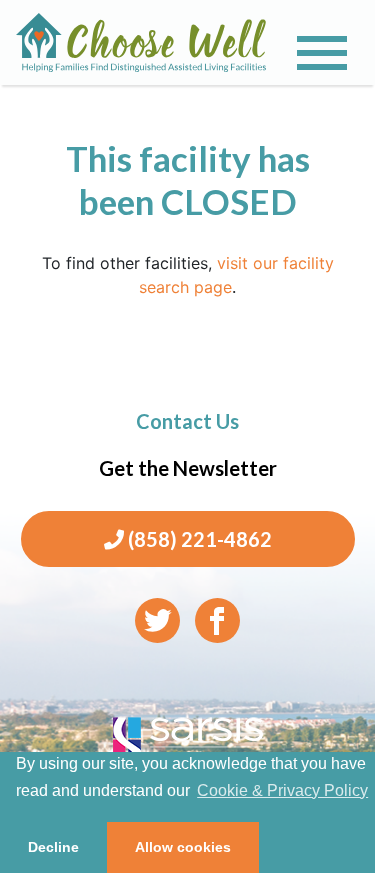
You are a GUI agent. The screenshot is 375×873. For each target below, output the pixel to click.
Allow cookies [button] (183, 847)
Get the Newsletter (188, 468)
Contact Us (187, 421)
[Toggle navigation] (322, 53)
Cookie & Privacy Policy (282, 790)
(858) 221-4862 (198, 539)
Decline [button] (53, 847)
